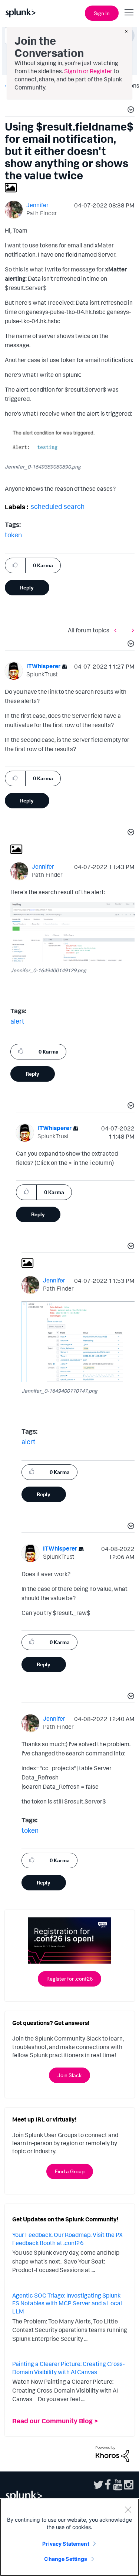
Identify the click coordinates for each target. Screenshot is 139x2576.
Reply (27, 587)
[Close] (128, 2509)
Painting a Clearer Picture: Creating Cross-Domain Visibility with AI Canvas (68, 2368)
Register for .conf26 (69, 1979)
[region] (69, 2537)
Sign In (102, 13)
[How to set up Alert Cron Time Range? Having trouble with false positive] (117, 630)
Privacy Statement (66, 2544)
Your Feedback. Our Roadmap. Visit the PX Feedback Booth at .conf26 (67, 2239)
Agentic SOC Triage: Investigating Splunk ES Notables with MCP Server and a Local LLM (67, 2303)
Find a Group (70, 2171)
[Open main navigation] (129, 12)
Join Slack (69, 2075)
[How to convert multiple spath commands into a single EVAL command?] (131, 630)
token (13, 535)
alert (17, 1021)
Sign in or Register (88, 71)
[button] (130, 111)
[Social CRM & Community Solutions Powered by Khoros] (112, 2453)
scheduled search (58, 506)
